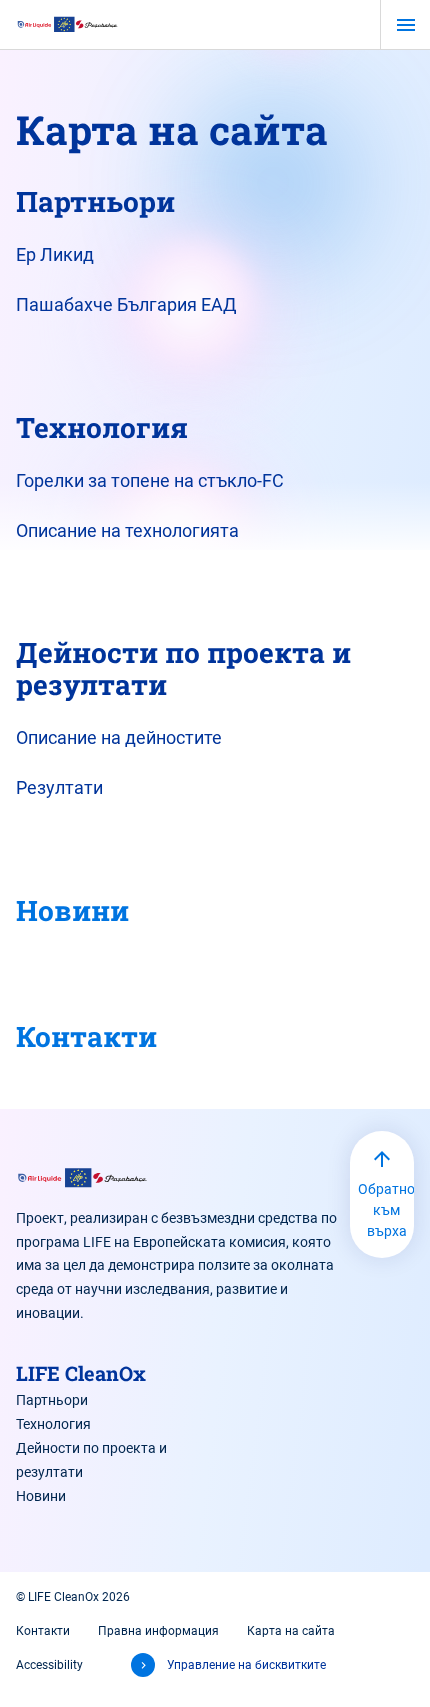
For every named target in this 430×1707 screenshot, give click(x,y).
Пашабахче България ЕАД (126, 304)
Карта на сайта (291, 1631)
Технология (53, 1424)
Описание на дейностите (119, 737)
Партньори (52, 1400)
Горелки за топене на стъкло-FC (150, 480)
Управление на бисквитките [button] (246, 1665)
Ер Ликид (55, 254)
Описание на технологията (127, 530)
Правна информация (158, 1631)
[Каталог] (68, 24)
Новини (72, 910)
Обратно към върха (386, 1210)
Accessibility (49, 1665)
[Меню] (405, 25)
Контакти (86, 1036)
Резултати (59, 787)
